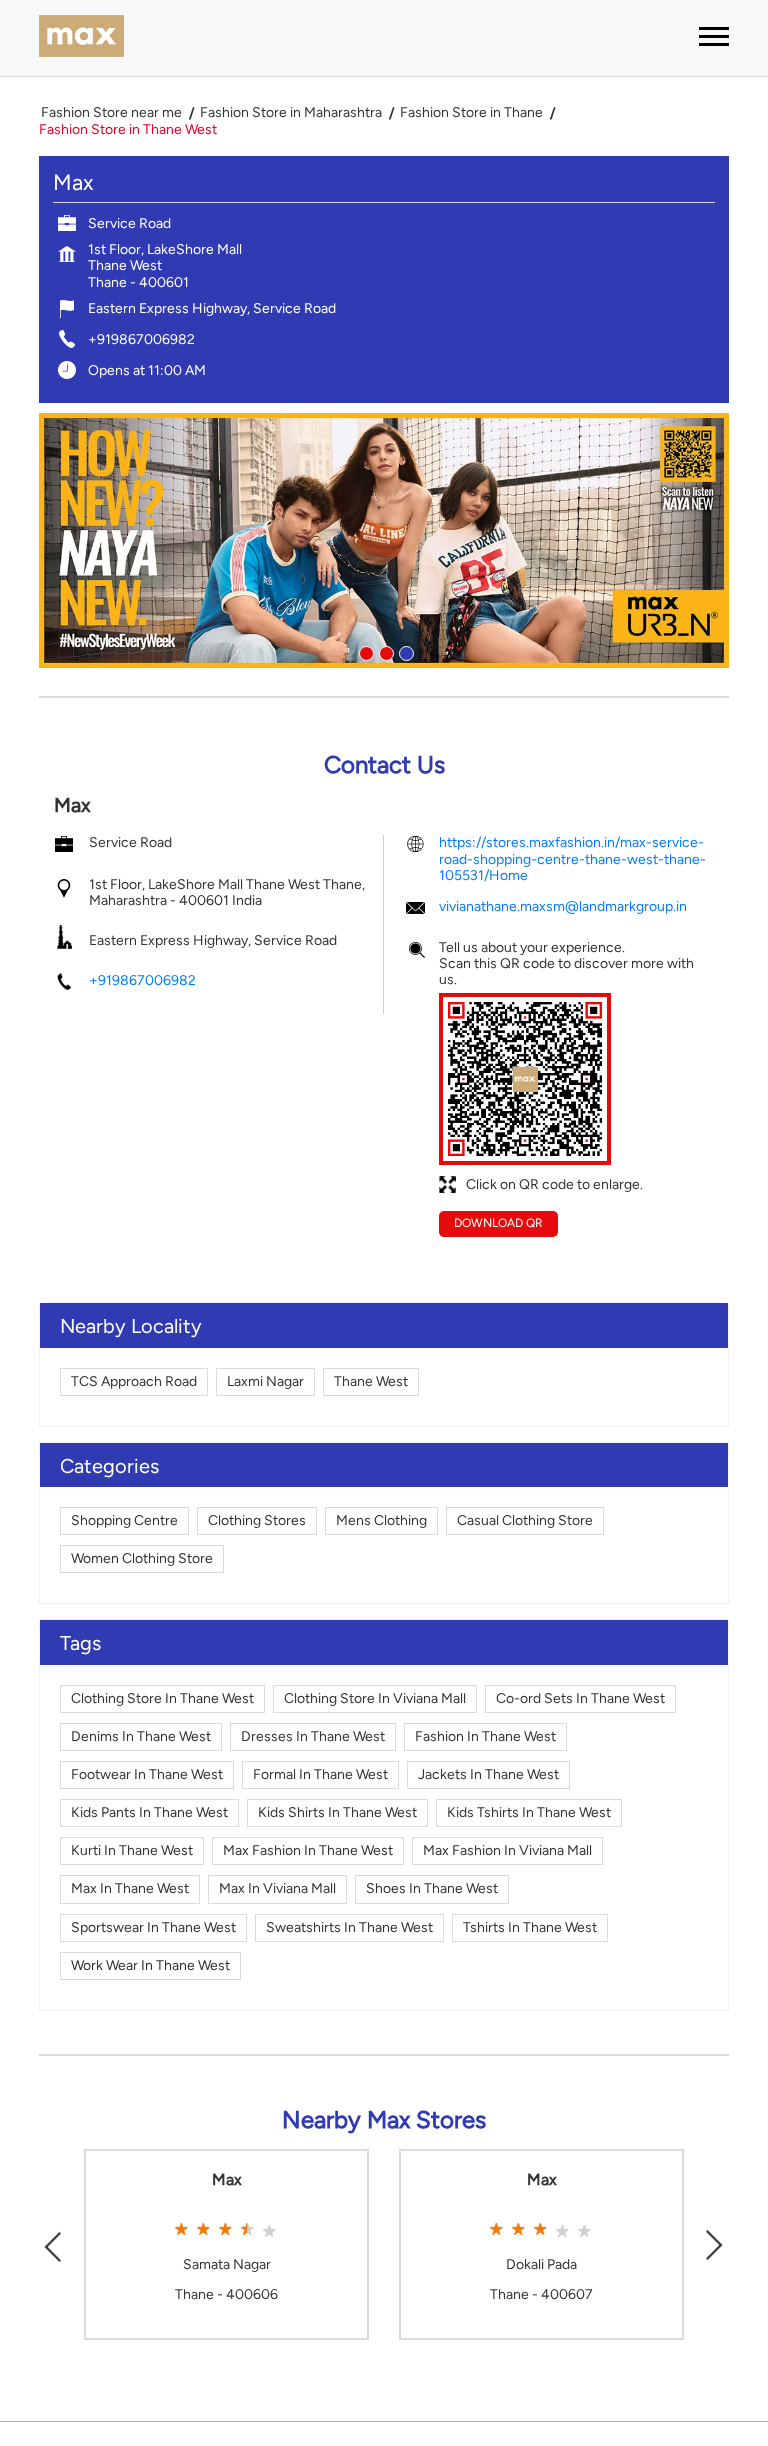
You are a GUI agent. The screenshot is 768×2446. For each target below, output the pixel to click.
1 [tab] (364, 651)
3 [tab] (404, 651)
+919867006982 (141, 339)
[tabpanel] (384, 540)
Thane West (371, 1381)
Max (227, 2180)
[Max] (81, 38)
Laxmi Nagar (265, 1381)
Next (715, 2244)
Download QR (498, 1223)
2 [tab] (384, 651)
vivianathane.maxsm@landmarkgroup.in (563, 906)
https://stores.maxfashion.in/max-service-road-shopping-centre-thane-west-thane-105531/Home (572, 858)
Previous (53, 2244)
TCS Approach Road (134, 1381)
